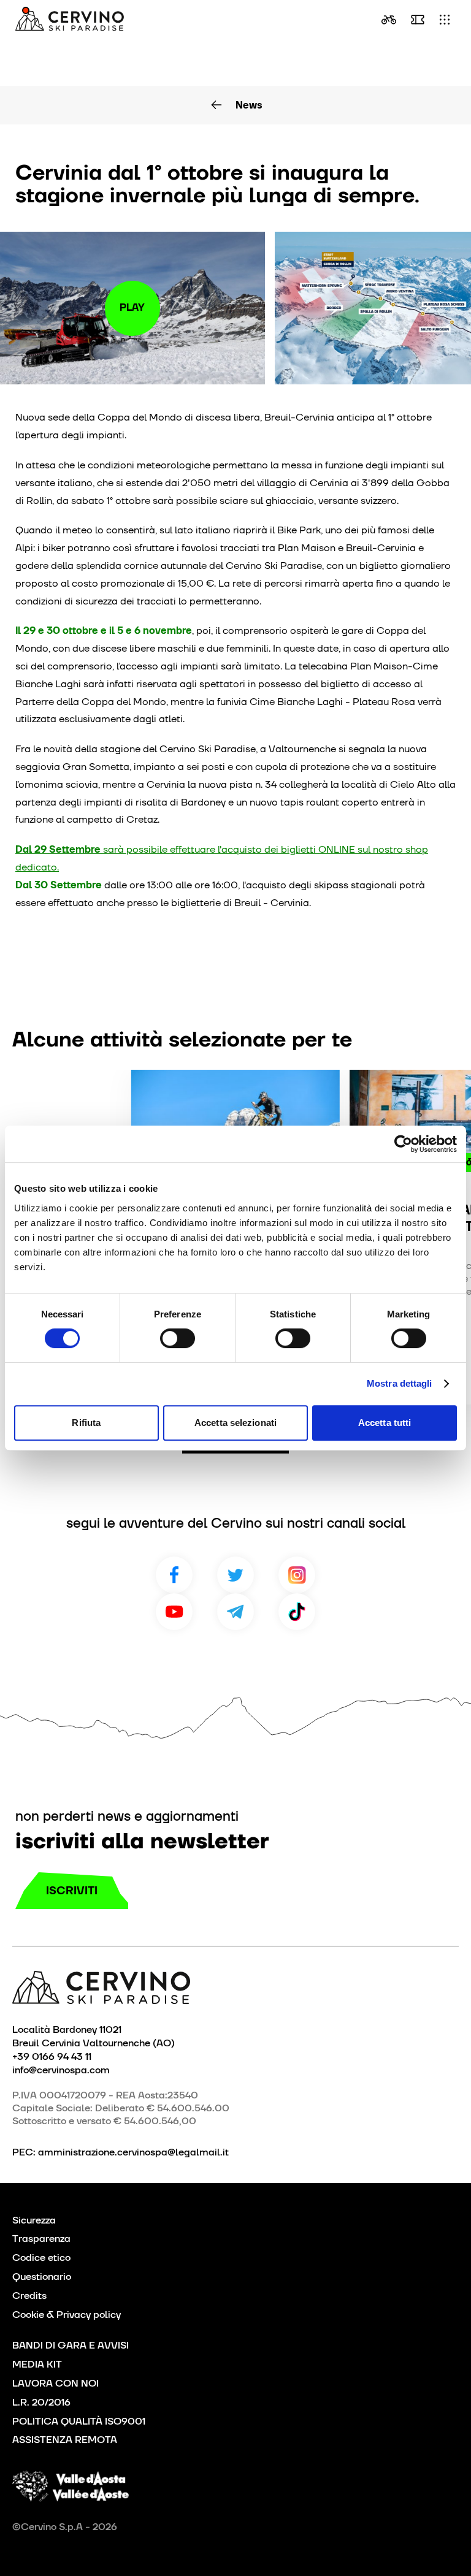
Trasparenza (41, 2239)
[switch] (178, 1338)
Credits (29, 2296)
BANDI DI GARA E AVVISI (71, 2345)
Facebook (174, 1575)
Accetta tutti (385, 1423)
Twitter (235, 1575)
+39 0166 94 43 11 (52, 2056)
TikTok (297, 1612)
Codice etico (41, 2258)
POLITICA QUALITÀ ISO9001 (79, 2421)
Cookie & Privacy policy (67, 2315)
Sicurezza (34, 2220)
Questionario (42, 2277)
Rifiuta (86, 1423)
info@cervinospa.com (61, 2070)
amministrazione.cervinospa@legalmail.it (133, 2152)
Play (132, 307)
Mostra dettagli (400, 1383)
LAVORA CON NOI (56, 2383)
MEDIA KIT (37, 2364)
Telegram (235, 1612)
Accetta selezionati (235, 1423)
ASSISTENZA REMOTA (65, 2440)
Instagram (297, 1575)
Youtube (174, 1612)
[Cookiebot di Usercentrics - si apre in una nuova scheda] (403, 1144)
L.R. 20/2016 (41, 2402)
